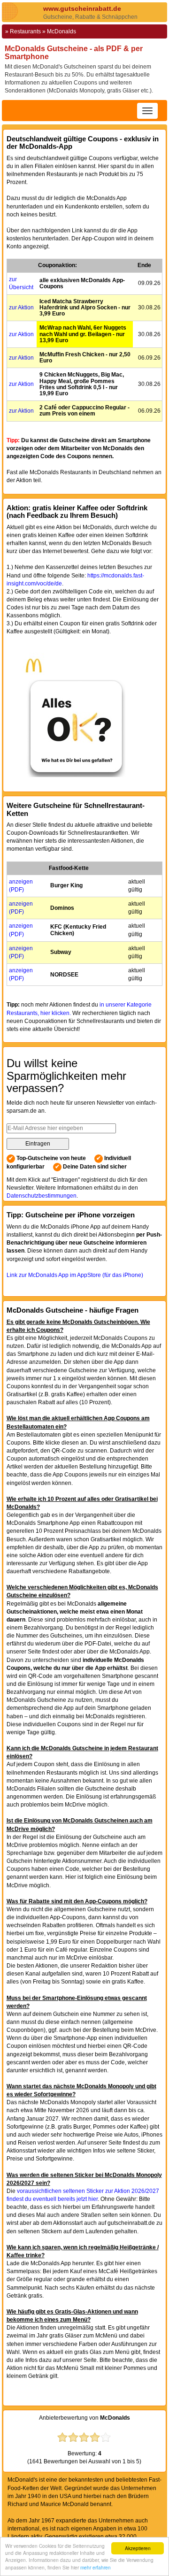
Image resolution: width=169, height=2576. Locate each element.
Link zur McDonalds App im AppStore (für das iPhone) (75, 1275)
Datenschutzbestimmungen (42, 1196)
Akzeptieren (138, 2548)
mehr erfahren (96, 2567)
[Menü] (147, 111)
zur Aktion (21, 308)
